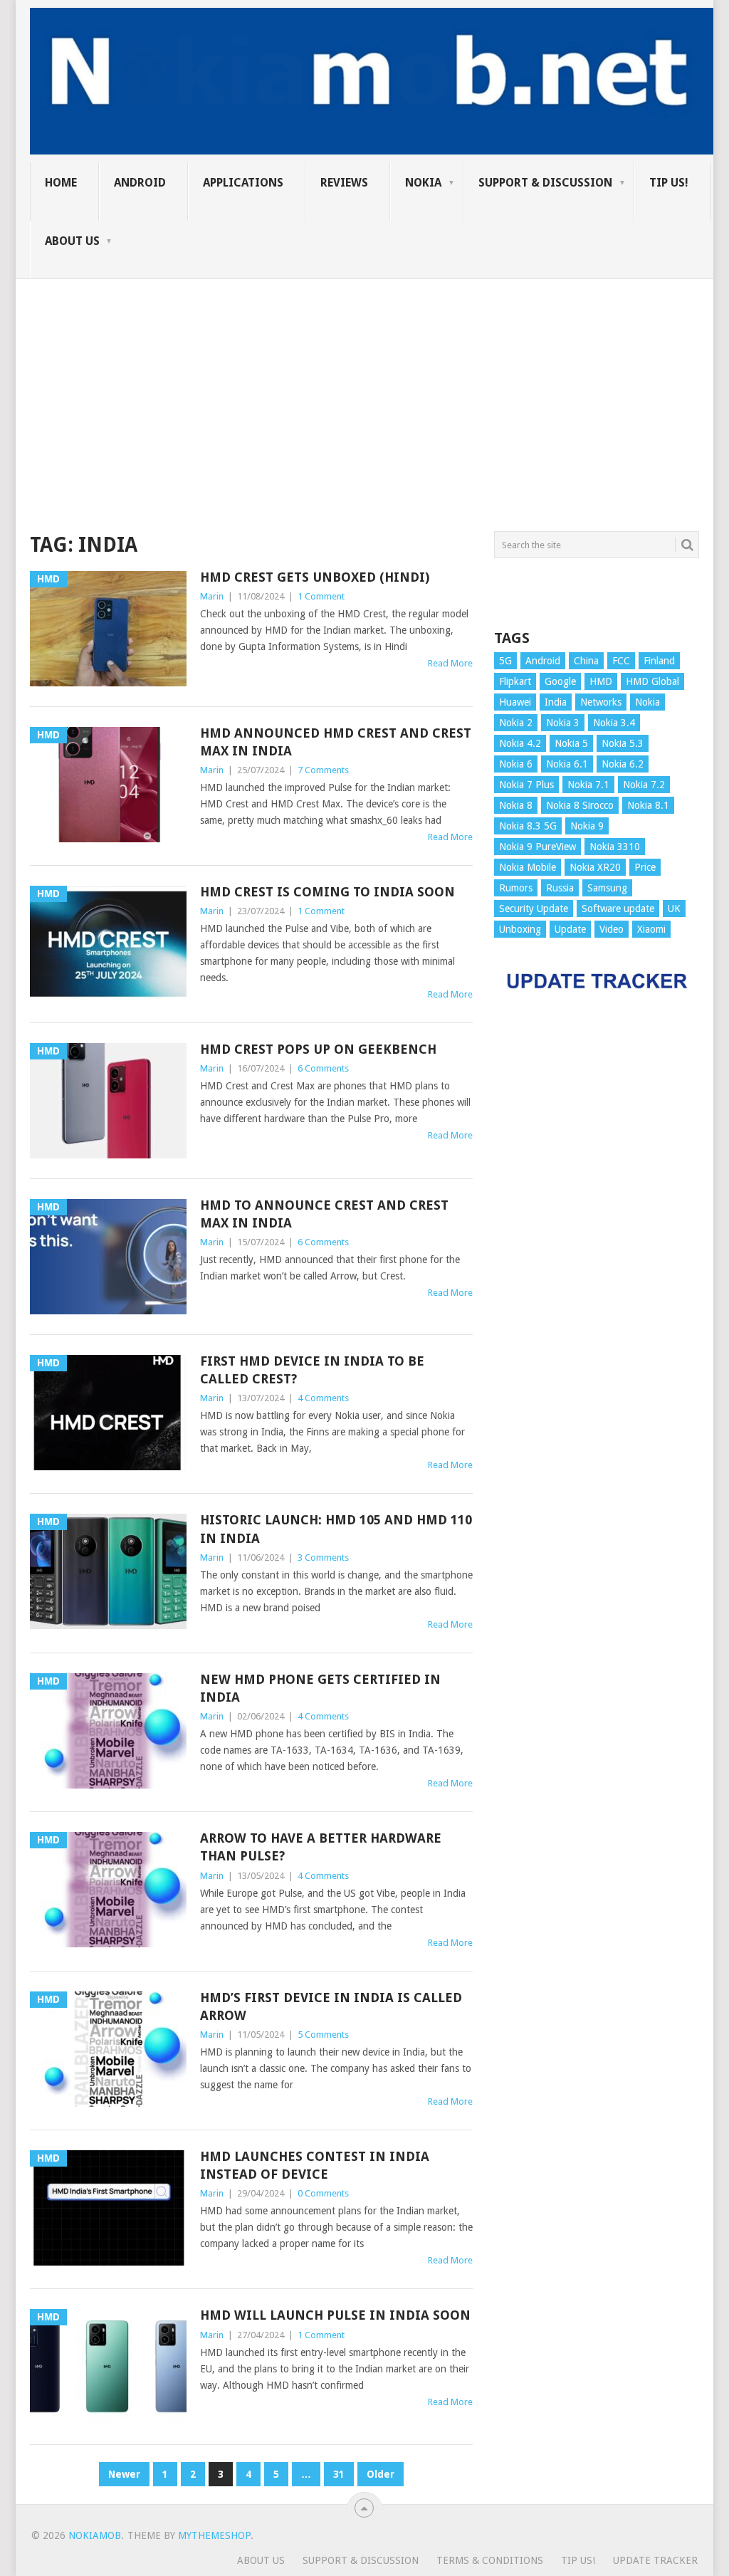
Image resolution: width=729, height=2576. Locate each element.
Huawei (515, 702)
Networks (601, 702)
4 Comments (323, 1398)
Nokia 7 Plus (526, 785)
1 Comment (321, 596)
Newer (124, 2474)
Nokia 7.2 (644, 785)
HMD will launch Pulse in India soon (335, 2315)
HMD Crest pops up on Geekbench (318, 1049)
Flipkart (515, 681)
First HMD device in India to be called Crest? (312, 1370)
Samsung (607, 888)
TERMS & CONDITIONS (490, 2560)
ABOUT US (72, 241)
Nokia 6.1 (567, 764)
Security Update (534, 909)
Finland (659, 661)
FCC (621, 661)
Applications (243, 183)
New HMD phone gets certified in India (320, 1688)
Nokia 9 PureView (537, 847)
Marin (212, 596)
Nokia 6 (516, 764)
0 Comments (323, 2193)
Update (570, 929)
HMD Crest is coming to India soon (327, 892)
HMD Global (652, 681)
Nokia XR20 (595, 867)
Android (140, 183)
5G (505, 661)
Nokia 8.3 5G (528, 826)
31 (339, 2474)
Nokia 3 (563, 723)
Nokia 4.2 (520, 743)
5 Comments (323, 2035)
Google (560, 681)
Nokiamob (95, 2535)
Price (645, 867)
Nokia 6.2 (623, 764)
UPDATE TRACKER (655, 2560)
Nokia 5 (571, 743)
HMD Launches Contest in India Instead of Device (315, 2165)
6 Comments (323, 1068)
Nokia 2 (516, 723)
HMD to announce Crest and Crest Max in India (324, 1214)
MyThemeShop (214, 2535)
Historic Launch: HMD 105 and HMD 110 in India (336, 1529)
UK (674, 909)
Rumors (516, 888)
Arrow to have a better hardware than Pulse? (321, 1847)
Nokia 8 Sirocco (580, 805)
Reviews (344, 183)
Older (381, 2474)
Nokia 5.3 (623, 743)
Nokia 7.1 (588, 785)
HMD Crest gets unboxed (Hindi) (315, 577)
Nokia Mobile (528, 867)
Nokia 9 (587, 826)
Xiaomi (651, 929)
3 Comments (323, 1557)
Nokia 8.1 (648, 805)
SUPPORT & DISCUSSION (545, 183)
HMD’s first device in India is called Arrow (331, 2006)
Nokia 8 (516, 805)
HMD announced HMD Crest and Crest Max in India (336, 742)
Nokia (423, 183)
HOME (61, 183)
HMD (601, 681)
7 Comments (323, 770)
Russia (560, 888)
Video (612, 929)
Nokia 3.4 (614, 723)
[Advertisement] (364, 379)
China (586, 661)
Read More (450, 663)
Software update (618, 909)
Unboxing (520, 929)
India (556, 702)
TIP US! (669, 183)
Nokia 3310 (615, 847)
